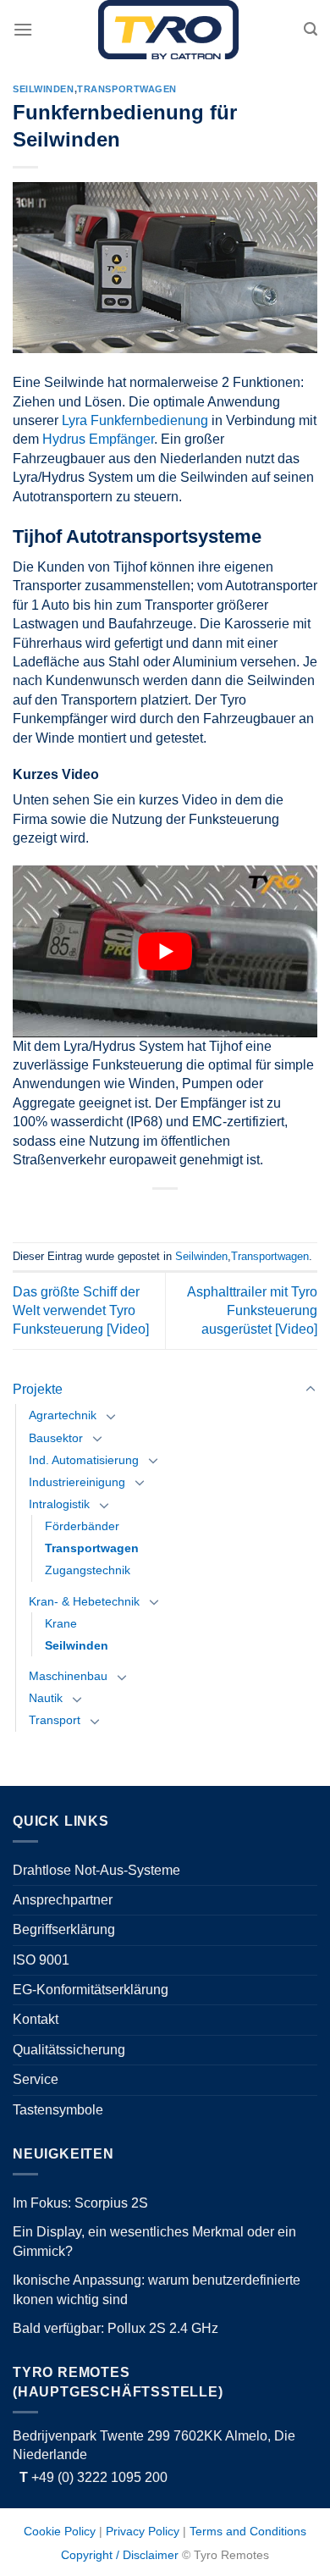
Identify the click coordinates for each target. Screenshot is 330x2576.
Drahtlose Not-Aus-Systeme (96, 1870)
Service (36, 2079)
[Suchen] (311, 29)
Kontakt (36, 2019)
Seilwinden (77, 1645)
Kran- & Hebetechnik (84, 1601)
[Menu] (23, 29)
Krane (61, 1623)
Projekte (38, 1389)
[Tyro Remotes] (168, 30)
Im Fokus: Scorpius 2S (80, 2203)
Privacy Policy (143, 2531)
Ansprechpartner (63, 1900)
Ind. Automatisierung (84, 1460)
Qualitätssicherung (69, 2050)
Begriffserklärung (64, 1929)
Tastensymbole (58, 2110)
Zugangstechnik (88, 1570)
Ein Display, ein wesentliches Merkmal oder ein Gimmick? (154, 2241)
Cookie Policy (60, 2531)
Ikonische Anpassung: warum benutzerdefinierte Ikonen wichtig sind (157, 2289)
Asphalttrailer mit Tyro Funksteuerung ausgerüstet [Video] (252, 1311)
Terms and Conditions (248, 2531)
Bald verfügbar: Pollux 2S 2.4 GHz (115, 2328)
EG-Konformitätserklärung (91, 1990)
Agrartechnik (63, 1415)
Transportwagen (92, 1548)
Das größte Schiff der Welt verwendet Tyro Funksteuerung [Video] (81, 1311)
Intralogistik (59, 1504)
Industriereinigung (77, 1482)
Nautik (46, 1698)
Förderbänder (82, 1526)
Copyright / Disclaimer (120, 2555)
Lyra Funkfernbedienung (135, 420)
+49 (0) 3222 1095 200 (93, 2477)
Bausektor (56, 1438)
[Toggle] (311, 1390)
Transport (55, 1720)
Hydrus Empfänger (98, 439)
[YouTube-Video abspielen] (165, 951)
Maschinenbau (68, 1676)
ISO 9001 (41, 1960)
